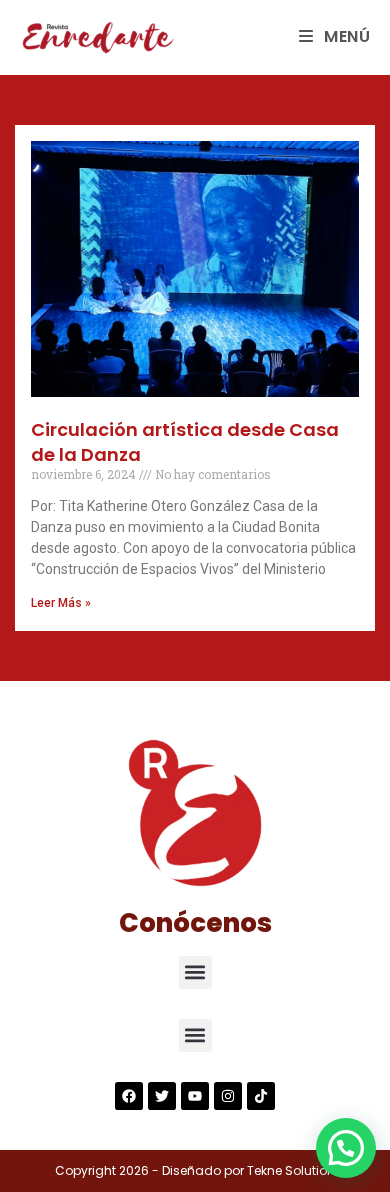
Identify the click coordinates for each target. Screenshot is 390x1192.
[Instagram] (228, 1096)
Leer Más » (61, 603)
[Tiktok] (261, 1096)
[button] (195, 972)
